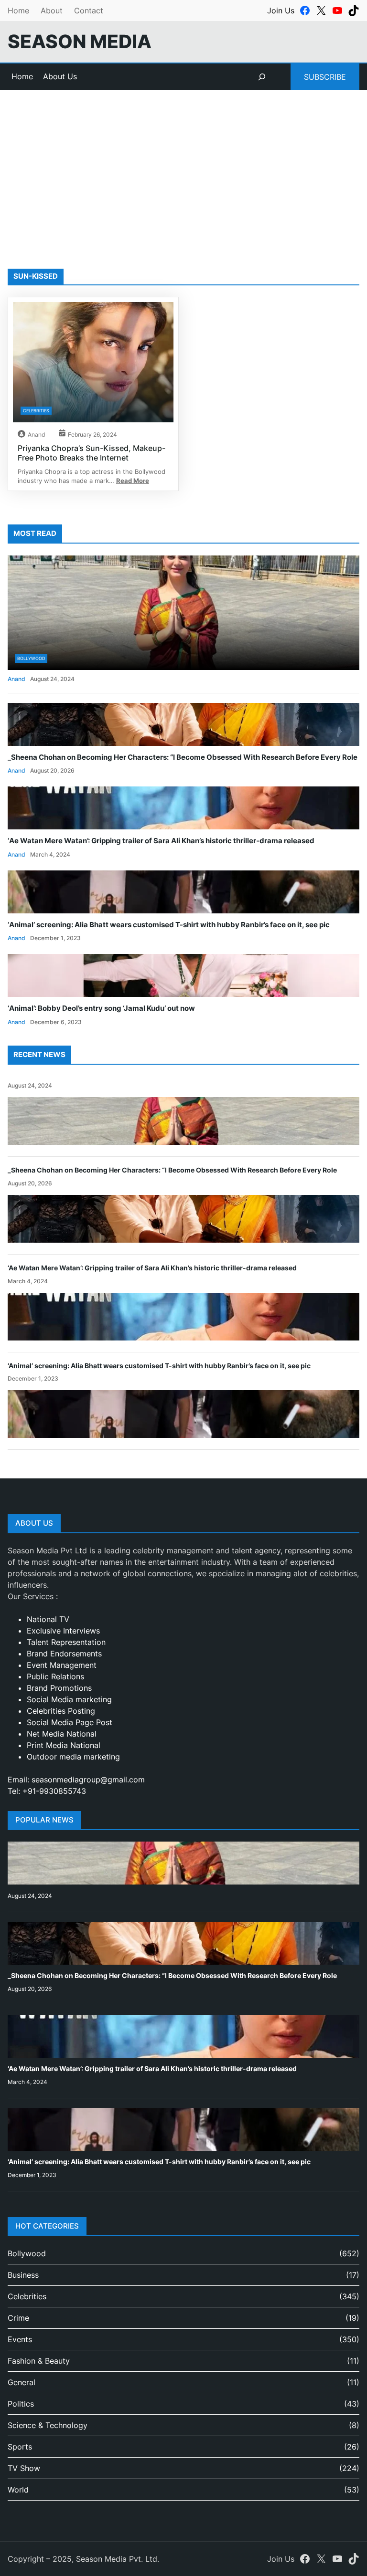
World (18, 2490)
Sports (20, 2447)
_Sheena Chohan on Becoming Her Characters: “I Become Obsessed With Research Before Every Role (183, 757)
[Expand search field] (262, 77)
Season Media (80, 41)
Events (20, 2339)
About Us (60, 76)
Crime (18, 2318)
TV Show (24, 2468)
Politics (21, 2404)
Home (18, 10)
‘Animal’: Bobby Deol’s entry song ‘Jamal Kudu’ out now (101, 1008)
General (22, 2382)
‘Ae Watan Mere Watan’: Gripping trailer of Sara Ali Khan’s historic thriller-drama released (161, 841)
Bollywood (31, 658)
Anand (36, 435)
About (52, 10)
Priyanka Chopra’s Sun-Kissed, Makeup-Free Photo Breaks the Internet (92, 453)
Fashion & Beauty (39, 2361)
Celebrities (36, 411)
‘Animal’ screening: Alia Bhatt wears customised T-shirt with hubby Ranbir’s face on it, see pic (169, 925)
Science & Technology (48, 2425)
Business (23, 2275)
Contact (89, 10)
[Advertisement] (183, 168)
